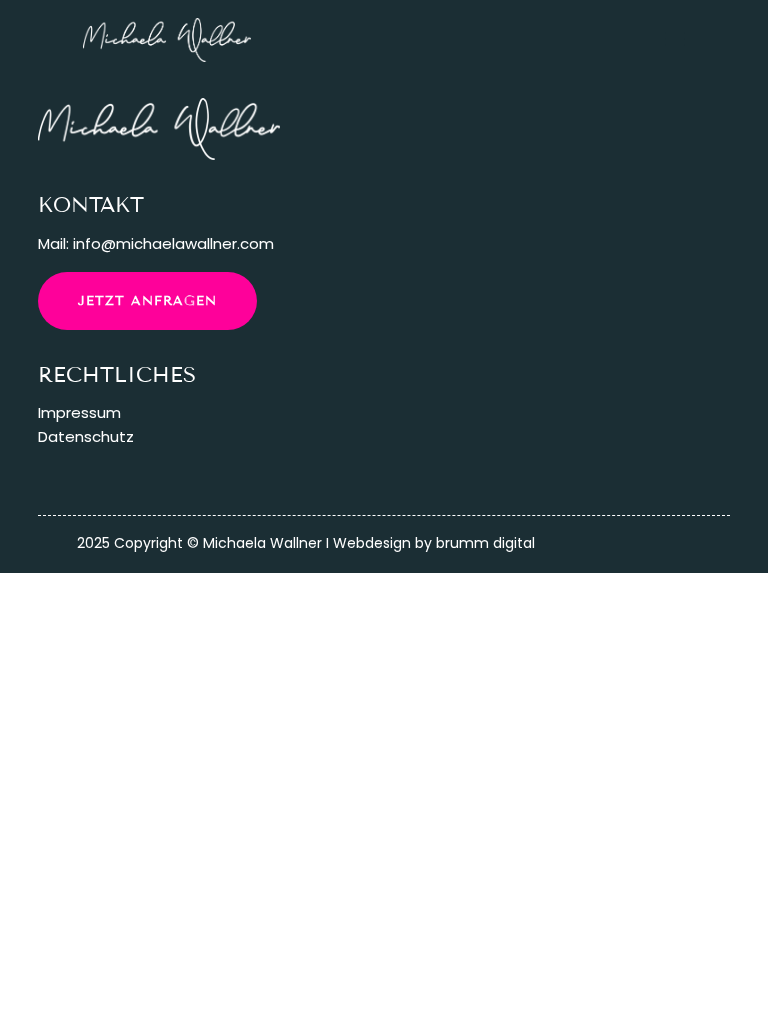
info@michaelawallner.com (173, 243)
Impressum (79, 412)
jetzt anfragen (147, 301)
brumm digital (485, 543)
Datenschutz (86, 436)
